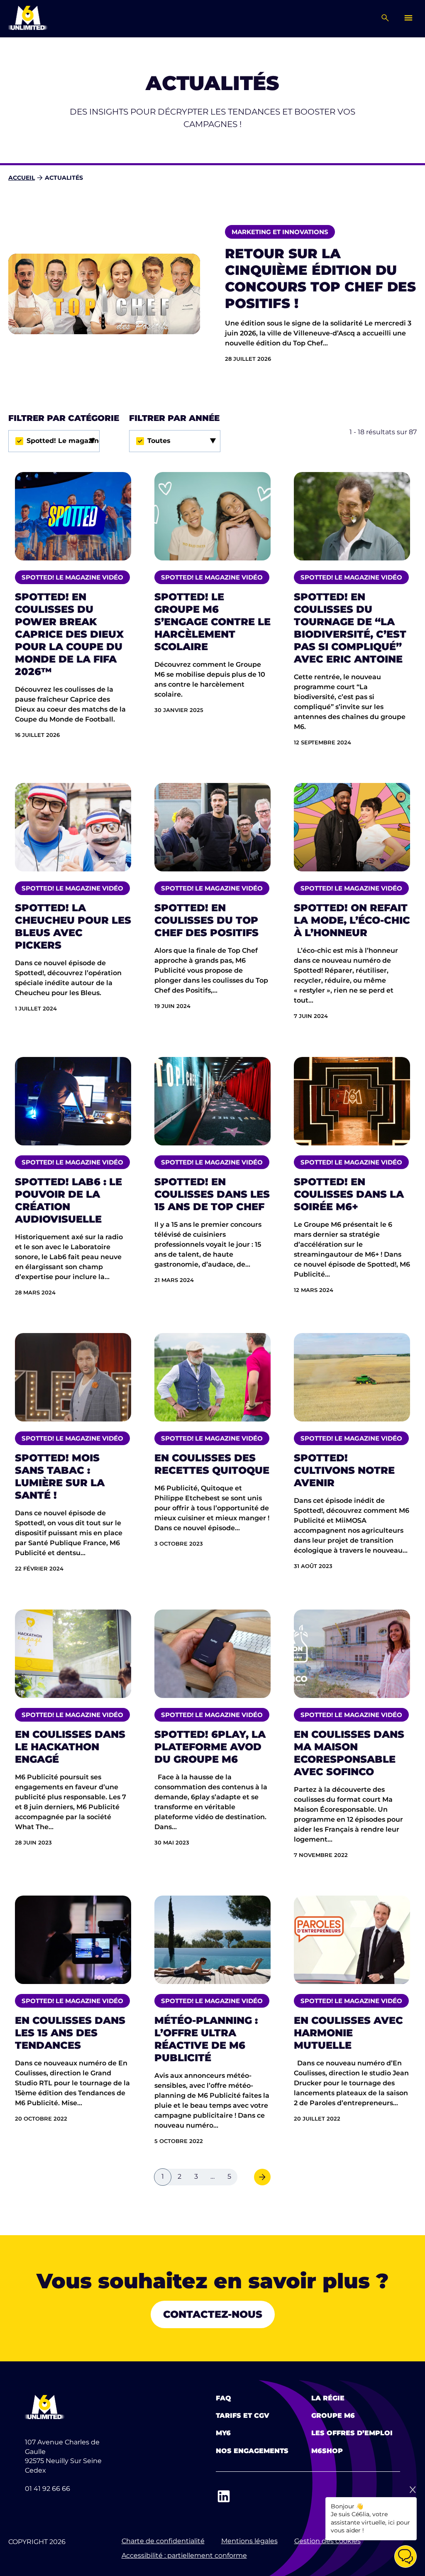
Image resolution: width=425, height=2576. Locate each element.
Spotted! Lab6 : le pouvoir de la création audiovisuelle (68, 1200)
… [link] (212, 2176)
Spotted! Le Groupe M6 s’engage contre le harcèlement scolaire (212, 622)
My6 (223, 2433)
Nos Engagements (252, 2451)
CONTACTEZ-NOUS (213, 2314)
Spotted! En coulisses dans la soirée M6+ (349, 1194)
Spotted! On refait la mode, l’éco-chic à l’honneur (352, 920)
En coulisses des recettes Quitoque (212, 1464)
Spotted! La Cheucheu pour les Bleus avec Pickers (73, 926)
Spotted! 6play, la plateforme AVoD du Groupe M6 (210, 1747)
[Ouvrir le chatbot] (405, 2556)
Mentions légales (249, 2541)
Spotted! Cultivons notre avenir (344, 1470)
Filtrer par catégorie (64, 418)
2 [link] (180, 2176)
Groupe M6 (333, 2416)
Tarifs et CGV (243, 2416)
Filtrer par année (174, 418)
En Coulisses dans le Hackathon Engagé (70, 1747)
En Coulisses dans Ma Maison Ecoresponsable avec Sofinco (349, 1753)
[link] (262, 2177)
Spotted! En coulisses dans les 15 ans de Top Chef (212, 1194)
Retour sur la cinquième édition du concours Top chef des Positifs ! (320, 278)
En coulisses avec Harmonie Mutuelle (348, 2033)
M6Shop (327, 2451)
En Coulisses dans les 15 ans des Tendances (70, 2033)
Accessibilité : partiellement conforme (184, 2555)
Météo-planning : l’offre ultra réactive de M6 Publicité (206, 2039)
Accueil (22, 178)
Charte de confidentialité (163, 2541)
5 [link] (229, 2176)
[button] (54, 441)
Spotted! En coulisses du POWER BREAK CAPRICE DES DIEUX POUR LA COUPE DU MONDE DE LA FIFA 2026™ (69, 634)
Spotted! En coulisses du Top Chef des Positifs (206, 920)
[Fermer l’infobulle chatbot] (413, 2490)
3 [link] (196, 2176)
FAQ (223, 2398)
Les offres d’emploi (352, 2433)
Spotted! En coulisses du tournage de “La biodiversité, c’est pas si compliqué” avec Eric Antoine (350, 628)
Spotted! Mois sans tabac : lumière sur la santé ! (60, 1476)
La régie (328, 2398)
